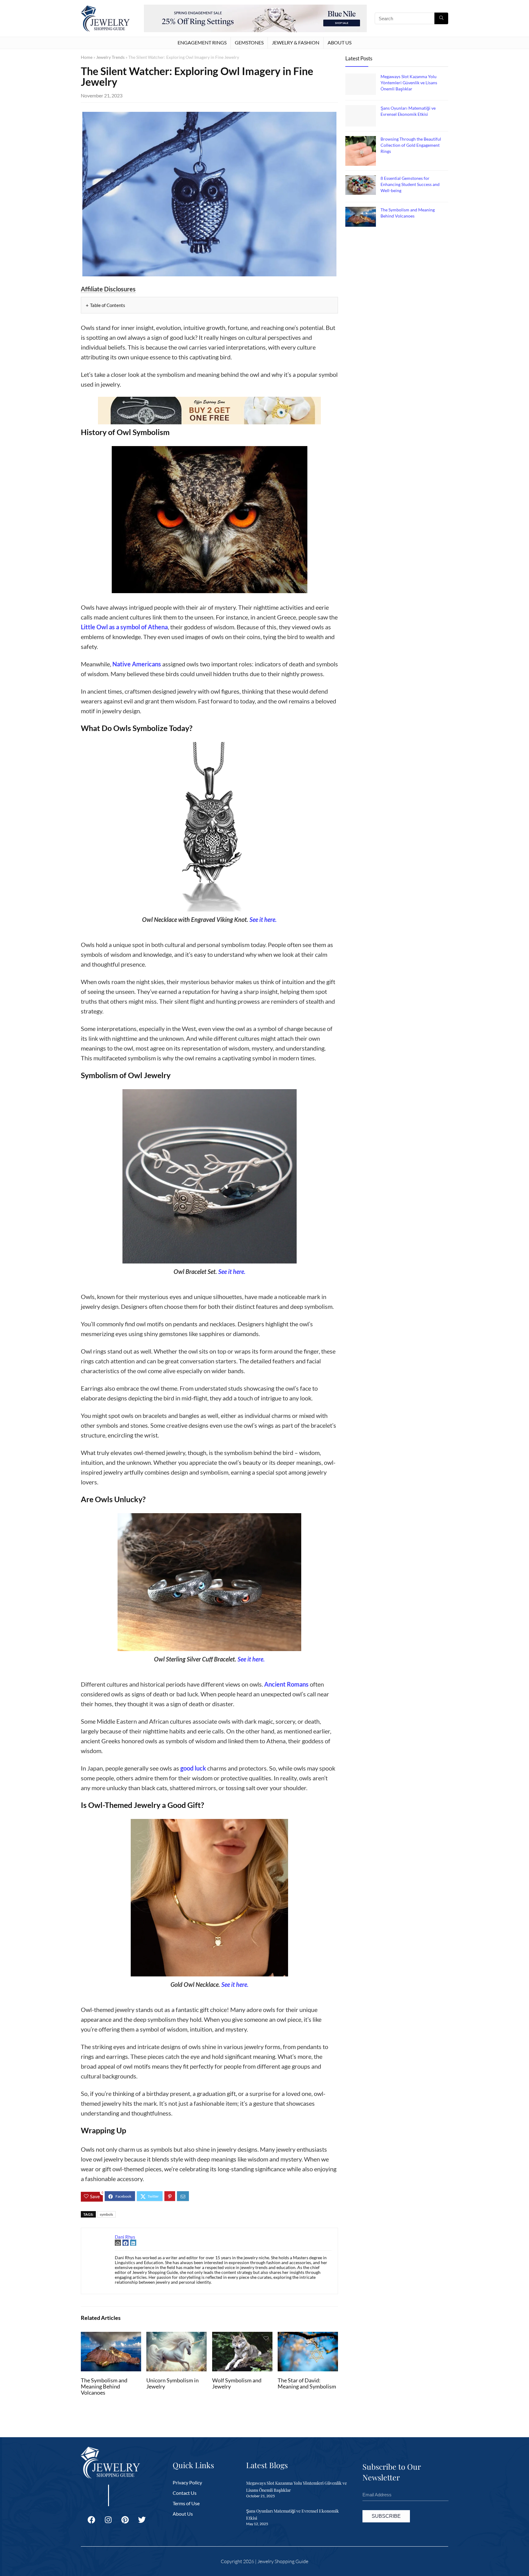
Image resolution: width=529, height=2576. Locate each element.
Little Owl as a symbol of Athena (124, 627)
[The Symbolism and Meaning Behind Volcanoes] (111, 2336)
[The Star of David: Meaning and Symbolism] (308, 2336)
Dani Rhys (125, 2237)
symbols (106, 2214)
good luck (193, 1768)
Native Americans (137, 664)
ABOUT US (340, 42)
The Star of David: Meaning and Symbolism (307, 2383)
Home (87, 57)
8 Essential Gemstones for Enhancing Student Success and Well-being (410, 184)
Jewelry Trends (110, 57)
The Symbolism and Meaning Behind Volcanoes (104, 2387)
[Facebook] (91, 2520)
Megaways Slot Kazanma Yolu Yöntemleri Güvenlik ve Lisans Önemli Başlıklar (409, 83)
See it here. (263, 919)
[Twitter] (142, 2520)
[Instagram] (108, 2520)
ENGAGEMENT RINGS (202, 42)
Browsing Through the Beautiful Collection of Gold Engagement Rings (411, 145)
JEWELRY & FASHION (296, 42)
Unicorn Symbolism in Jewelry (173, 2383)
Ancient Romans (286, 1684)
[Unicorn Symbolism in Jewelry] (176, 2336)
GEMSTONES (249, 42)
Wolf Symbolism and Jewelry (237, 2383)
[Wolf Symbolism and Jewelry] (242, 2336)
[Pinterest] (125, 2520)
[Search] (441, 18)
